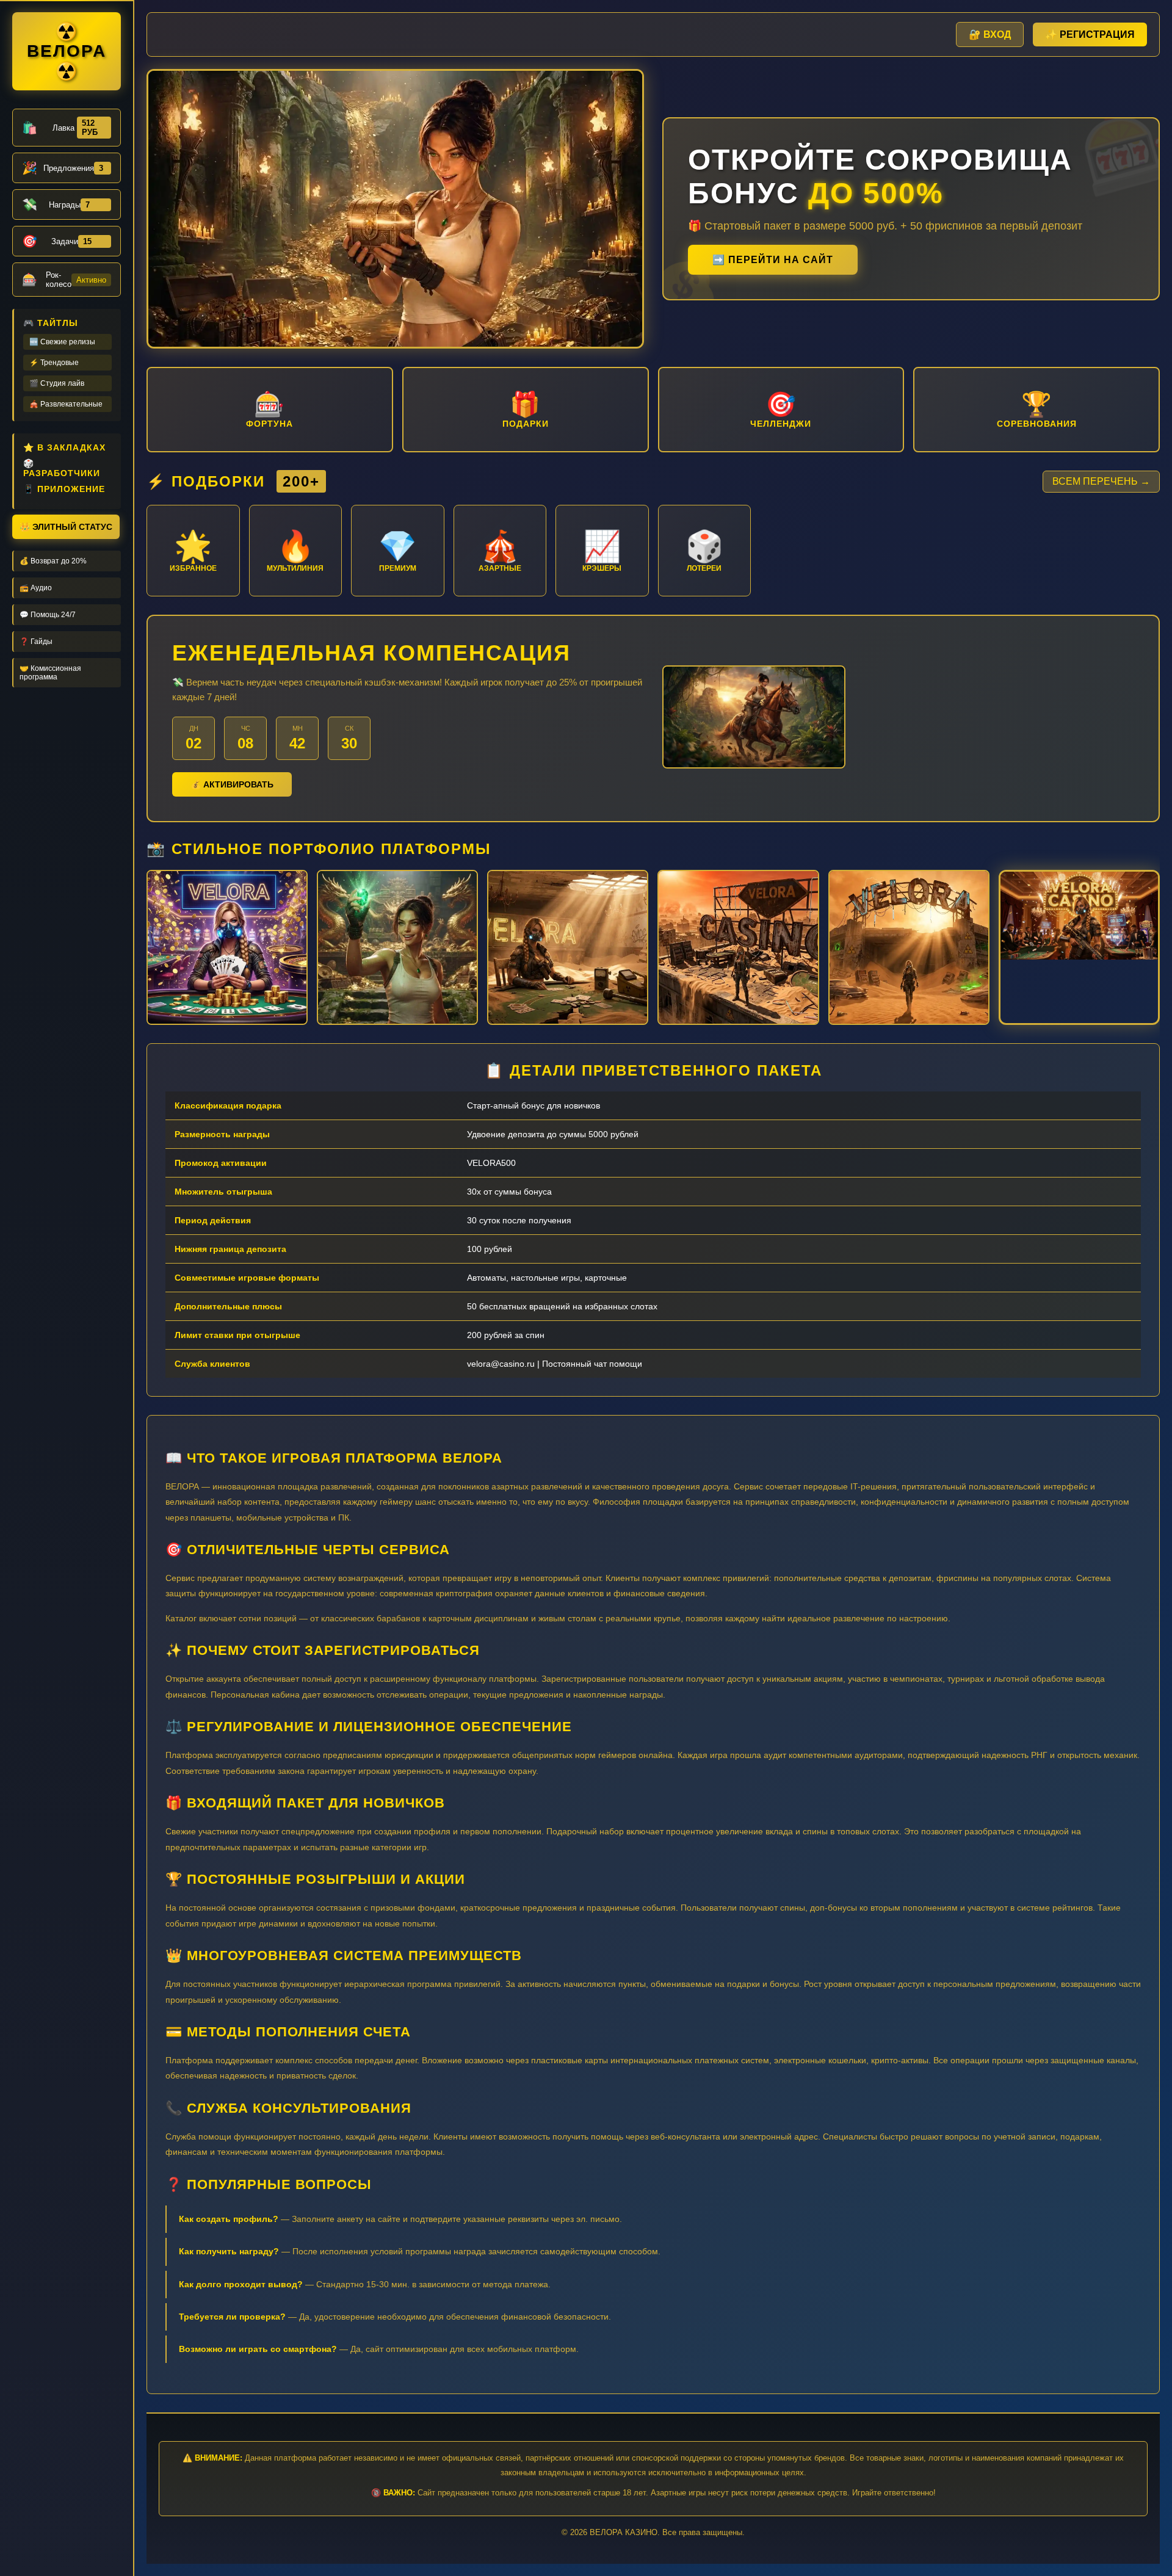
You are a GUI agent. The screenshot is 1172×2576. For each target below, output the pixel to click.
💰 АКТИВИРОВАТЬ (232, 784)
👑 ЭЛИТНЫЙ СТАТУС (66, 527)
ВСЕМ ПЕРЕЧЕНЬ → (1101, 481)
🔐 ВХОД (990, 34)
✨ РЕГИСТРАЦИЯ (1090, 34)
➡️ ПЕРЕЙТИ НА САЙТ (773, 260)
